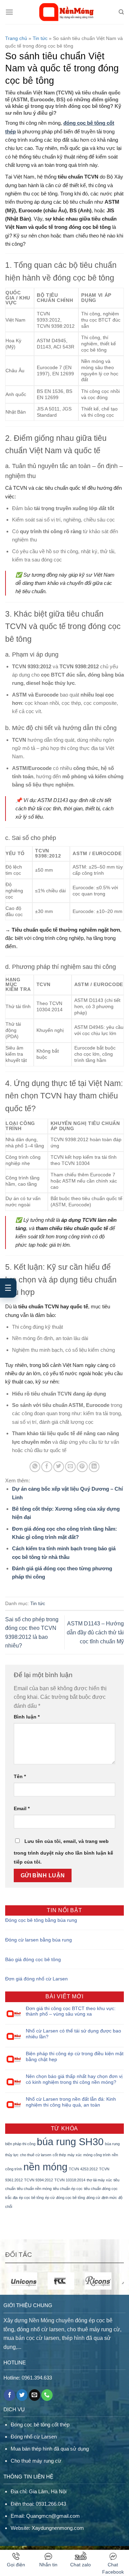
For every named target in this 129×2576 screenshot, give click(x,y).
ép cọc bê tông (31, 2198)
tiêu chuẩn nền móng (34, 2189)
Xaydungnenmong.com (58, 2528)
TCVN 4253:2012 (83, 2169)
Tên (20, 1776)
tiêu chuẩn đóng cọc (101, 2189)
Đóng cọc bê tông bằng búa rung (41, 1920)
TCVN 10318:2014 (70, 2180)
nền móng (45, 2167)
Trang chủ (16, 38)
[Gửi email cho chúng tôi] (35, 2395)
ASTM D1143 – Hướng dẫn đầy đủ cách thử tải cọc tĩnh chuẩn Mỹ (95, 1632)
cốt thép (59, 2155)
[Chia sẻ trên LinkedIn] (94, 1467)
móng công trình (97, 2155)
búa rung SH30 (70, 2142)
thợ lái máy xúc (99, 2180)
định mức (109, 2198)
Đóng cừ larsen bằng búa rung (39, 1940)
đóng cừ (93, 2198)
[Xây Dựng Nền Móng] (66, 12)
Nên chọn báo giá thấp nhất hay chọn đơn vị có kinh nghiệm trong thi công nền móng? (74, 2079)
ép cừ (50, 2198)
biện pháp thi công (20, 2144)
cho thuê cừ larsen (36, 2155)
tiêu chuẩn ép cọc (68, 2189)
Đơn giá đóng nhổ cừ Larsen (36, 1979)
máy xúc (75, 2155)
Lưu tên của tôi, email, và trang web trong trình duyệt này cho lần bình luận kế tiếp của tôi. (63, 1852)
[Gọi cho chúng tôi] (47, 2395)
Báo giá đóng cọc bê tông (33, 1959)
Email (22, 1808)
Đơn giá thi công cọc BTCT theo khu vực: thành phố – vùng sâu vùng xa (71, 2011)
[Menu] (9, 12)
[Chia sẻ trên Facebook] (47, 1467)
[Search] (121, 12)
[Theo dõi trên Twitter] (22, 2395)
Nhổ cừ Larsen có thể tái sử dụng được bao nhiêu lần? (73, 2034)
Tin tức (40, 38)
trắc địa (11, 2198)
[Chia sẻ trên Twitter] (59, 1467)
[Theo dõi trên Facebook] (9, 2395)
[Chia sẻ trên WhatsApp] (35, 1467)
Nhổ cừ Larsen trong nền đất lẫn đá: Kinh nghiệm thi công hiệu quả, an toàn (71, 2102)
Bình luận (27, 1717)
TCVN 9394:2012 (39, 2180)
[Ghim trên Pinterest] (82, 1467)
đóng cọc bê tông (71, 2198)
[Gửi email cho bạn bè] (70, 1467)
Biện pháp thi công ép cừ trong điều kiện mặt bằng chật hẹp (75, 2056)
